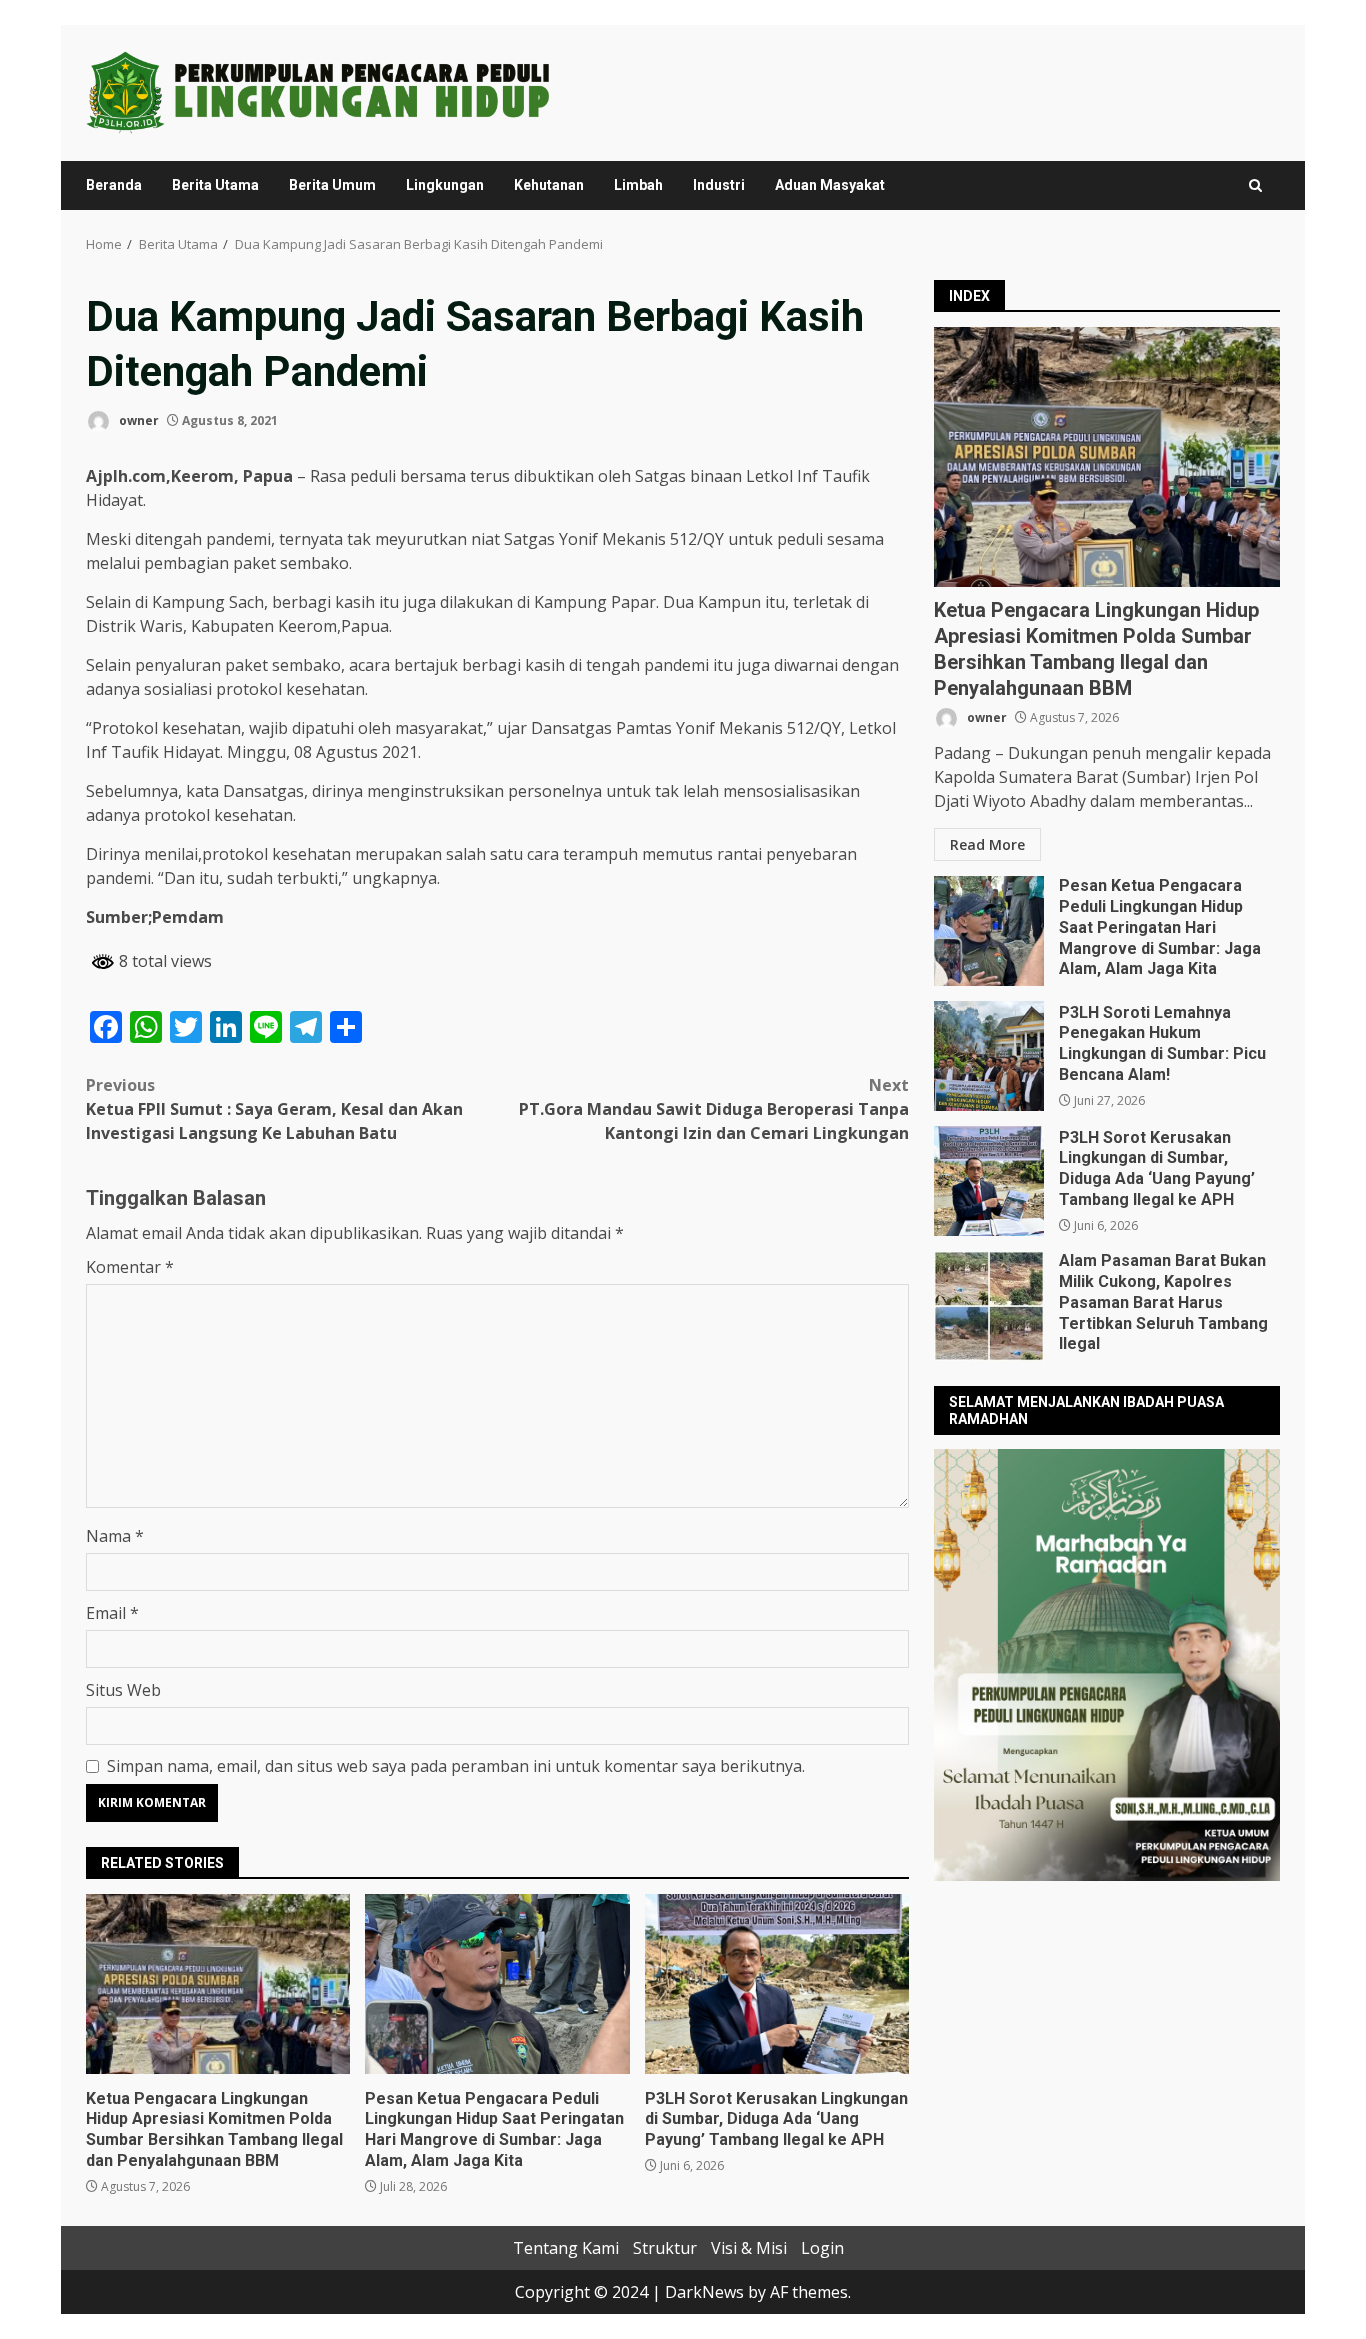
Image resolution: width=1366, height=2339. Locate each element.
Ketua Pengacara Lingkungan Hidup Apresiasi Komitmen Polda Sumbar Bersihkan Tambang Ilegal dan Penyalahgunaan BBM (218, 1984)
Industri (719, 185)
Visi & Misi (749, 2248)
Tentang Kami (566, 2248)
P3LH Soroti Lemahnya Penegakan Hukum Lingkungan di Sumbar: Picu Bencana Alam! (989, 1056)
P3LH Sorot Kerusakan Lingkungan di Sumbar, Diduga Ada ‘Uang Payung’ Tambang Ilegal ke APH (777, 1984)
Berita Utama (215, 185)
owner (137, 420)
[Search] (1255, 185)
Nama (115, 1536)
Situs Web (123, 1690)
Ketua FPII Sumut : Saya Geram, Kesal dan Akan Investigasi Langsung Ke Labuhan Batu (274, 1109)
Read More (987, 844)
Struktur (665, 2248)
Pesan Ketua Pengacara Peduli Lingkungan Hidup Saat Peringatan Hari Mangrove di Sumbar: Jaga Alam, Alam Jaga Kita (497, 1984)
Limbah (638, 185)
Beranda (114, 185)
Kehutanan (549, 185)
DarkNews (704, 2292)
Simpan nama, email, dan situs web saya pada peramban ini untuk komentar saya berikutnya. (456, 1766)
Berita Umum (332, 185)
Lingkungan (445, 185)
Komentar (130, 1267)
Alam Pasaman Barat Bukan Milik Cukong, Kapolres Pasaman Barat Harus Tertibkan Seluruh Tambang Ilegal (989, 1306)
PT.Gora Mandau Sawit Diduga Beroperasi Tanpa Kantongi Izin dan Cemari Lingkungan (714, 1109)
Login (822, 2248)
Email (112, 1613)
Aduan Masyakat (830, 185)
